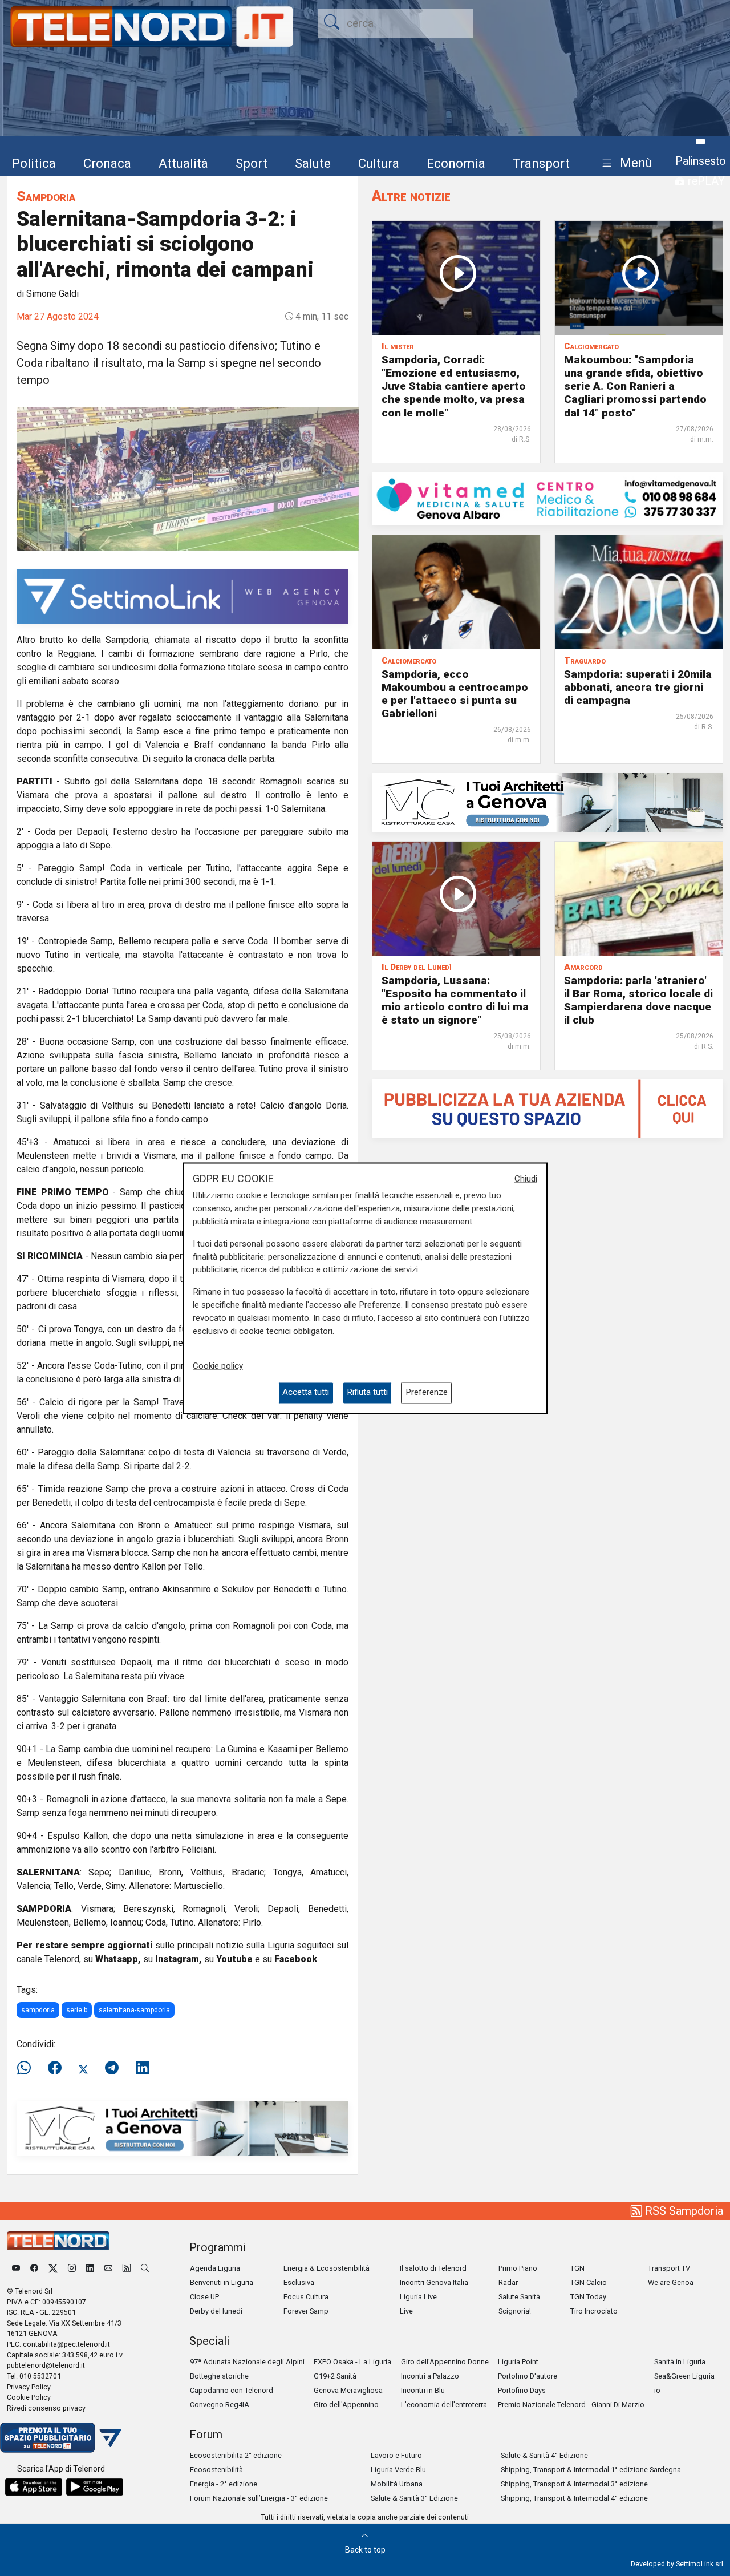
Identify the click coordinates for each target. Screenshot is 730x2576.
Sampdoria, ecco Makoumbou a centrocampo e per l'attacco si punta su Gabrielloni (455, 694)
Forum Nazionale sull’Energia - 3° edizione (259, 2498)
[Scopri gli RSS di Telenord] (127, 2268)
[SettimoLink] (182, 595)
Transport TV (669, 2268)
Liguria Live (418, 2297)
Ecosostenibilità (216, 2470)
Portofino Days (522, 2390)
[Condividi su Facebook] (55, 2068)
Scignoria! (515, 2311)
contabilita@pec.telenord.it (66, 2344)
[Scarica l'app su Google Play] (95, 2487)
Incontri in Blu (423, 2390)
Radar (508, 2282)
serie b (77, 2010)
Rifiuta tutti (367, 1393)
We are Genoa (671, 2282)
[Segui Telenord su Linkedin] (90, 2268)
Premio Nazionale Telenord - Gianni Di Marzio (571, 2405)
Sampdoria (46, 196)
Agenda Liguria (215, 2268)
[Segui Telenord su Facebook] (34, 2268)
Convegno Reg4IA (220, 2405)
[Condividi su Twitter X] (83, 2068)
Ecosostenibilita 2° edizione (236, 2455)
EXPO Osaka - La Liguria (352, 2362)
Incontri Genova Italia (434, 2282)
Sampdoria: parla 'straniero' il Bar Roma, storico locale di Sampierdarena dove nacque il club (638, 1000)
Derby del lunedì (216, 2311)
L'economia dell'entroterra (444, 2405)
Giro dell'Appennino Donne (445, 2362)
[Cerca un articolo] (145, 2268)
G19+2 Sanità (335, 2376)
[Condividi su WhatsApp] (27, 2068)
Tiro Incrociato (594, 2311)
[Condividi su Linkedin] (143, 2068)
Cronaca (107, 163)
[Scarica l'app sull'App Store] (34, 2487)
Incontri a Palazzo (430, 2376)
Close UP (204, 2297)
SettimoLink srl (699, 2564)
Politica (34, 163)
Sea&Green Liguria (684, 2376)
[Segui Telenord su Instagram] (72, 2268)
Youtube (234, 1959)
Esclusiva (299, 2282)
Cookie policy (218, 1366)
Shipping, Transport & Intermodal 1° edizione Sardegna (591, 2470)
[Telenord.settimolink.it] (547, 1108)
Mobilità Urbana (397, 2484)
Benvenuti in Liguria (222, 2282)
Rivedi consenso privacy (46, 2408)
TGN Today (588, 2297)
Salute (313, 163)
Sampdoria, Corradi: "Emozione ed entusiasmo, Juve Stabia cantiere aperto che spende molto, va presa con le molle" (454, 386)
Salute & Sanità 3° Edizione (414, 2498)
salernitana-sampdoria (134, 2010)
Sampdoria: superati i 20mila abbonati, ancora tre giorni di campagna (638, 687)
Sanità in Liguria (680, 2362)
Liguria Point (518, 2362)
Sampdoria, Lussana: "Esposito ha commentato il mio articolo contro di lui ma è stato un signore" (455, 1000)
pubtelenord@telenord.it (46, 2365)
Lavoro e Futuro (396, 2455)
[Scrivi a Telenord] (108, 2268)
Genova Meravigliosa (348, 2390)
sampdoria (38, 2010)
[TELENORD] (58, 2241)
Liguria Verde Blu (398, 2470)
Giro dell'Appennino (346, 2405)
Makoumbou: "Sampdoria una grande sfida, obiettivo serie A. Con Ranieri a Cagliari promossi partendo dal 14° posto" (635, 386)
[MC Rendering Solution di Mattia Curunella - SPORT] (182, 2128)
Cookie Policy (29, 2397)
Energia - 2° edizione (224, 2484)
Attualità (183, 163)
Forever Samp (306, 2311)
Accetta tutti (306, 1393)
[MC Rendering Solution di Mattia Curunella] (547, 802)
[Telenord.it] (61, 2437)
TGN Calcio (589, 2282)
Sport (252, 163)
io (657, 2390)
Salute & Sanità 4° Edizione (544, 2455)
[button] (625, 163)
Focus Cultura (306, 2297)
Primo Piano (518, 2268)
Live (406, 2311)
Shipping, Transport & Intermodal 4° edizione (574, 2498)
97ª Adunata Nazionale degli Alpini (247, 2362)
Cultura (379, 163)
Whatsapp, (118, 1959)
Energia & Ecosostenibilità (327, 2268)
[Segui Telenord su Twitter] (53, 2268)
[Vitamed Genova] (547, 498)
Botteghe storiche (219, 2376)
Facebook (296, 1959)
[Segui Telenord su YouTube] (16, 2268)
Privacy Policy (29, 2387)
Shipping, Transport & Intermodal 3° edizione (574, 2484)
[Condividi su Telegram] (112, 2068)
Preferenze (427, 1393)
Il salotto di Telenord (433, 2268)
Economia (456, 163)
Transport (541, 163)
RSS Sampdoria (683, 2211)
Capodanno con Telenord (232, 2390)
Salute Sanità (519, 2297)
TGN (577, 2268)
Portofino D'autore (528, 2376)
